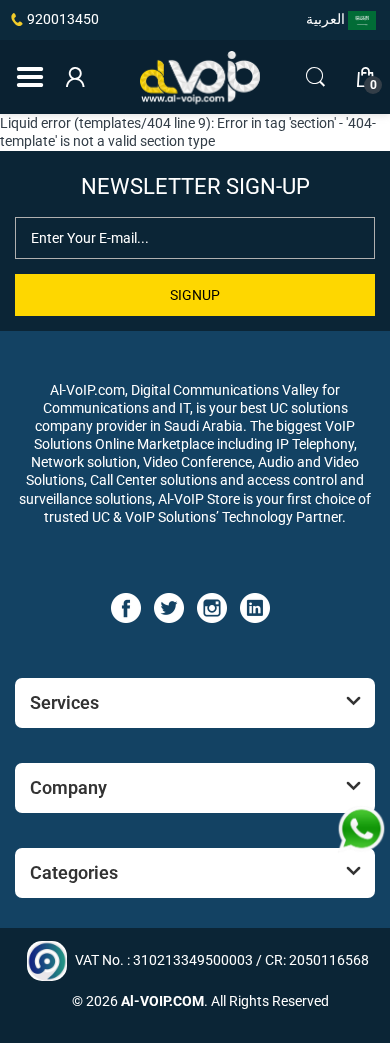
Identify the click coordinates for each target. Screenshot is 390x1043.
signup (195, 295)
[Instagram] (212, 607)
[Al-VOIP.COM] (200, 78)
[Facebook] (126, 607)
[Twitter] (169, 607)
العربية (327, 19)
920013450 (63, 19)
